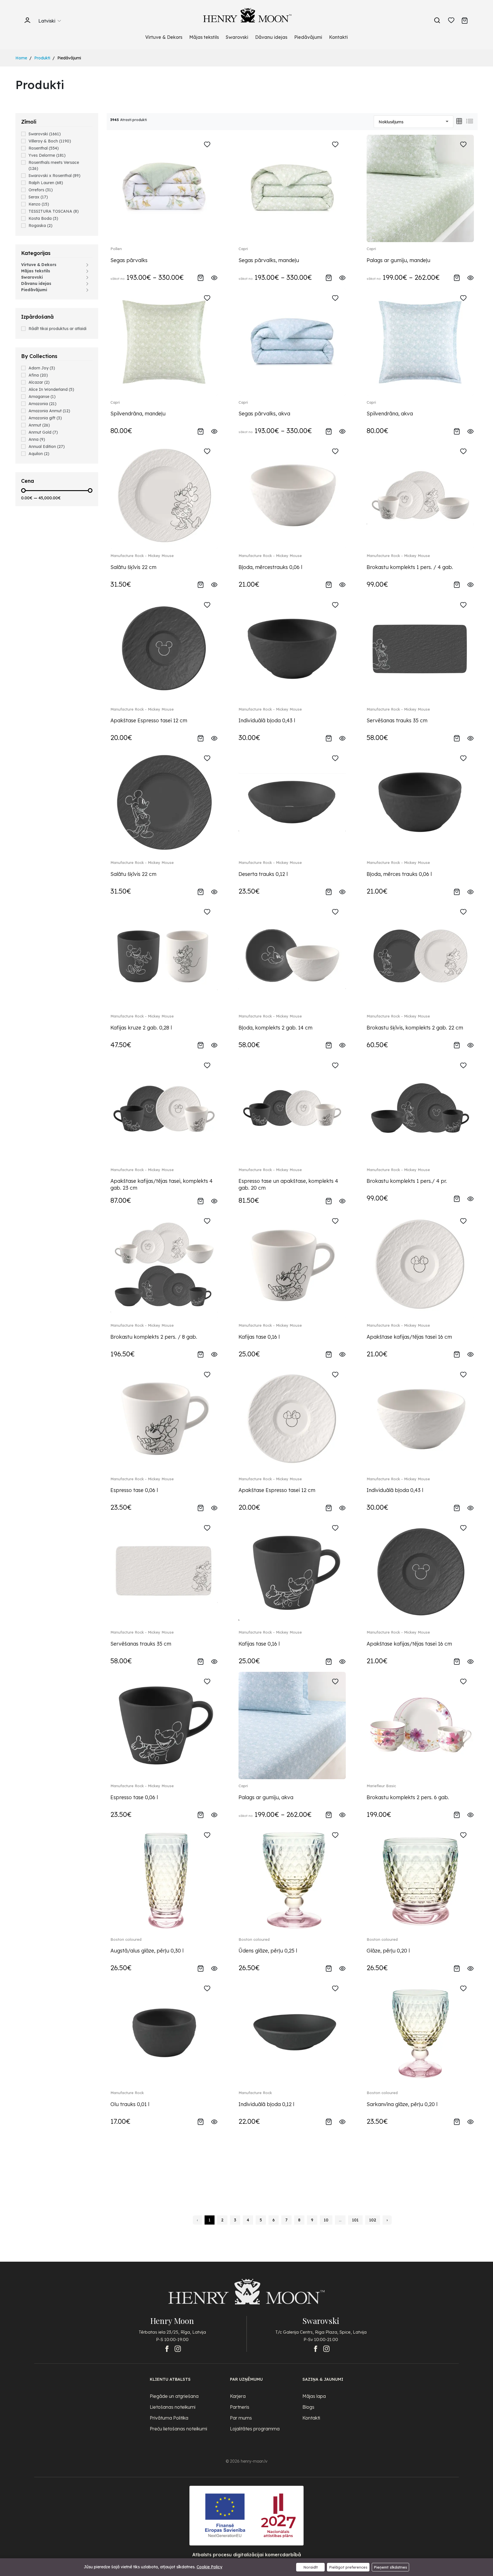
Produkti (42, 58)
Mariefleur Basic (381, 1786)
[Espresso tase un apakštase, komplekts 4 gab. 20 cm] (292, 1109)
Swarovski (237, 37)
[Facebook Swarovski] (316, 2349)
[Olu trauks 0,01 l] (164, 2032)
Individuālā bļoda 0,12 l (266, 2104)
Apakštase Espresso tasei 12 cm (149, 720)
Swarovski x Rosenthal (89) (54, 176)
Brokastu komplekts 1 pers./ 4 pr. (407, 1181)
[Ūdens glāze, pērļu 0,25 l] (292, 1879)
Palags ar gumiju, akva (266, 1797)
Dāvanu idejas (271, 37)
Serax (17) (38, 197)
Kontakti (338, 37)
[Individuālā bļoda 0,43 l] (292, 648)
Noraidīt (311, 2567)
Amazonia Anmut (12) (49, 411)
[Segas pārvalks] (164, 188)
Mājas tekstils (204, 37)
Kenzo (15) (39, 204)
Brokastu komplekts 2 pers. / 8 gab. (154, 1337)
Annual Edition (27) (47, 447)
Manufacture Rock (127, 2093)
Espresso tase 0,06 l (134, 1490)
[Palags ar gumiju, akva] (292, 1725)
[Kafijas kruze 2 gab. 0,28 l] (164, 955)
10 (326, 2220)
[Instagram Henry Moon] (178, 2349)
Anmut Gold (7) (43, 432)
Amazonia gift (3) (45, 418)
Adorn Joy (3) (42, 368)
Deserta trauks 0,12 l (263, 874)
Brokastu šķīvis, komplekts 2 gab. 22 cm (415, 1028)
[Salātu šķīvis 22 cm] (164, 495)
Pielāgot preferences (348, 2567)
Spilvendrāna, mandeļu (138, 414)
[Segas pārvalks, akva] (292, 342)
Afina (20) (38, 375)
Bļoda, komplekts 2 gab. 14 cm (275, 1028)
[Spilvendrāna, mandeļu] (164, 342)
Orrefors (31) (41, 190)
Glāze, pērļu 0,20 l (388, 1951)
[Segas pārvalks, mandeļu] (292, 188)
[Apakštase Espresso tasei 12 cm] (164, 648)
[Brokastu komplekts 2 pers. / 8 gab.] (164, 1265)
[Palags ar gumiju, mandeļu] (420, 188)
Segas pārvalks (129, 260)
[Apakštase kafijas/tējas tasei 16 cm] (420, 1265)
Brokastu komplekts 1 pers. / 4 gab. (410, 567)
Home (21, 58)
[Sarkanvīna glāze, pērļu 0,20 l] (420, 2032)
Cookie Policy (209, 2567)
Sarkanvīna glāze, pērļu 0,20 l (402, 2104)
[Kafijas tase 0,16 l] (292, 1265)
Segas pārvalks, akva (264, 414)
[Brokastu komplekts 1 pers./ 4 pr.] (420, 1109)
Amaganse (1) (42, 397)
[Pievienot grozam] (201, 277)
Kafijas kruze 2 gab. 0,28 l (141, 1028)
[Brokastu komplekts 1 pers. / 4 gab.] (420, 495)
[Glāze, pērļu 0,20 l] (420, 1879)
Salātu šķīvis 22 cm (133, 567)
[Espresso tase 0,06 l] (164, 1418)
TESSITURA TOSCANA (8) (54, 211)
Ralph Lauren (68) (46, 183)
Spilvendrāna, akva (390, 414)
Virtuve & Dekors (164, 37)
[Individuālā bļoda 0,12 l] (292, 2032)
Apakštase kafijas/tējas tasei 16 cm (409, 1337)
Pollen (116, 249)
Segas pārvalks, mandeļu (269, 260)
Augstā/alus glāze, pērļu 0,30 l (147, 1951)
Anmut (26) (39, 425)
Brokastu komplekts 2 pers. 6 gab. (408, 1797)
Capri (243, 249)
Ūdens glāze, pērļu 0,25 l (268, 1951)
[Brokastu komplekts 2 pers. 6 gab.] (420, 1725)
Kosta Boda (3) (43, 218)
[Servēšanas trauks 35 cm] (420, 648)
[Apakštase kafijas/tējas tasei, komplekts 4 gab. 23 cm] (164, 1109)
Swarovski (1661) (45, 134)
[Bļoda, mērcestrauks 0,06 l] (292, 495)
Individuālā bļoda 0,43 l (267, 720)
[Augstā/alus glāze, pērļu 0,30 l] (164, 1879)
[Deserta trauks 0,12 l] (292, 802)
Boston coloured (126, 1939)
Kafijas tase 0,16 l (259, 1337)
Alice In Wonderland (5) (51, 389)
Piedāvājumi (308, 37)
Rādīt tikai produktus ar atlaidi (57, 329)
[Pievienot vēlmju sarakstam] (207, 145)
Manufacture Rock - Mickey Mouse (142, 556)
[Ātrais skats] (214, 277)
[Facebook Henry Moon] (167, 2349)
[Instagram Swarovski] (326, 2349)
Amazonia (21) (43, 404)
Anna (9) (37, 439)
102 (373, 2220)
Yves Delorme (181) (47, 155)
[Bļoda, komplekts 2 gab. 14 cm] (292, 955)
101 (355, 2220)
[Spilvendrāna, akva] (420, 342)
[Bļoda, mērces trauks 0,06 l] (420, 802)
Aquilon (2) (39, 454)
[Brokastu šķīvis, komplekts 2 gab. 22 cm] (420, 955)
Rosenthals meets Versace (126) (54, 165)
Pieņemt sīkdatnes (390, 2567)
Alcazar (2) (39, 382)
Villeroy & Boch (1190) (50, 141)
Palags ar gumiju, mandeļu (398, 260)
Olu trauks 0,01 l (130, 2104)
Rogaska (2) (41, 226)
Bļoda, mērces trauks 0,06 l (399, 874)
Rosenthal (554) (44, 148)
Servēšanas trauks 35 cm (397, 720)
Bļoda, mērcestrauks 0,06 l (270, 567)
